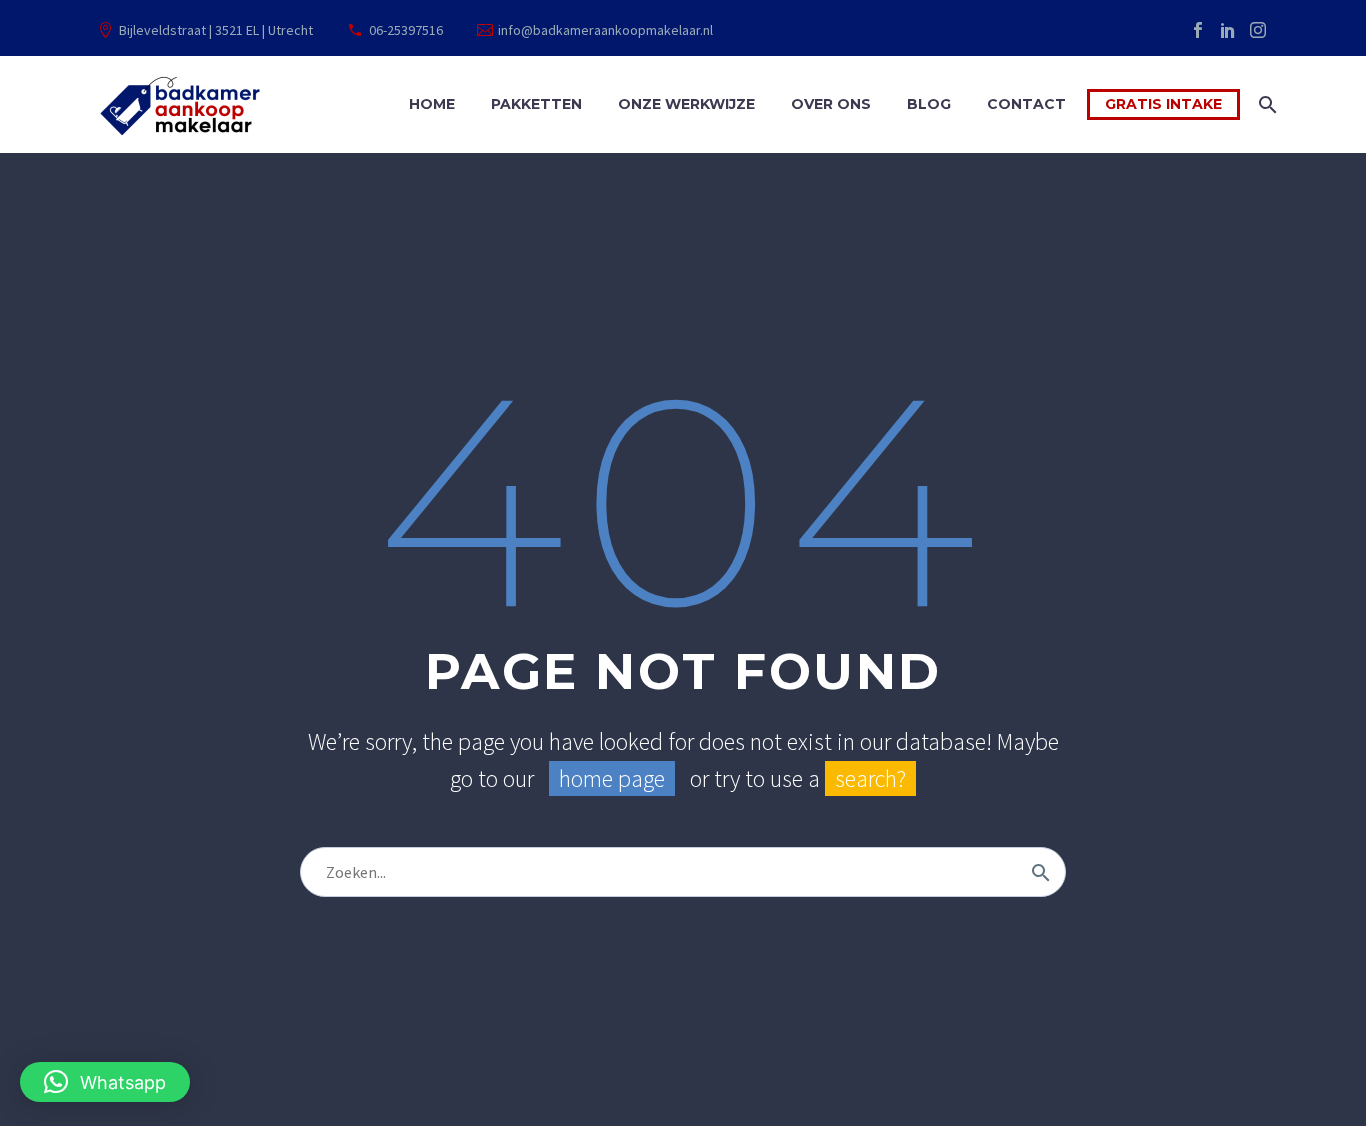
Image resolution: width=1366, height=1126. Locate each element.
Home (432, 104)
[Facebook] (1198, 30)
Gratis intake (1163, 104)
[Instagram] (1258, 30)
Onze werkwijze (686, 104)
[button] (105, 1082)
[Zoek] (1265, 104)
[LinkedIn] (1228, 30)
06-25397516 (406, 30)
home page (612, 778)
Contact (1026, 104)
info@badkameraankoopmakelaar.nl (605, 30)
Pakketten (536, 104)
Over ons (831, 104)
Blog (929, 104)
